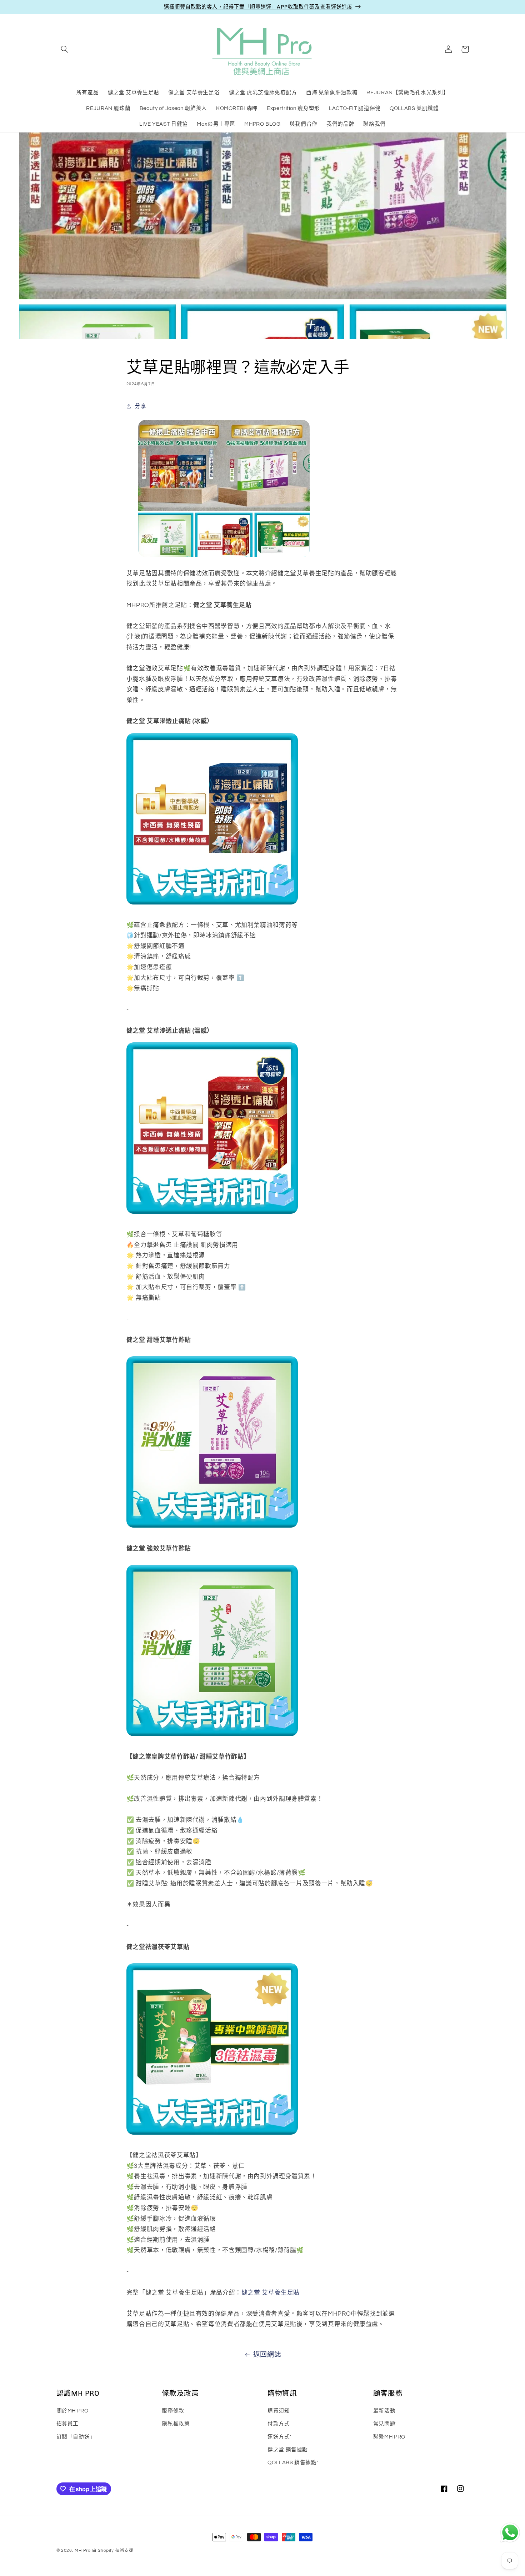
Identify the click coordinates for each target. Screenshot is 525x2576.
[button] (65, 49)
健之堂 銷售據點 (288, 2449)
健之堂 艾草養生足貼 (271, 2293)
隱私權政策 (176, 2424)
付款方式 (279, 2424)
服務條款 (173, 2410)
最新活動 (384, 2410)
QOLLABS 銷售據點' (293, 2463)
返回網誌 (267, 2355)
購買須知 (279, 2410)
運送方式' (279, 2437)
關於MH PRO (72, 2410)
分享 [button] (141, 406)
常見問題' (385, 2424)
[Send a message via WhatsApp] (510, 2533)
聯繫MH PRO (389, 2437)
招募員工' (68, 2424)
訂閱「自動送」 (76, 2437)
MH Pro (82, 2550)
